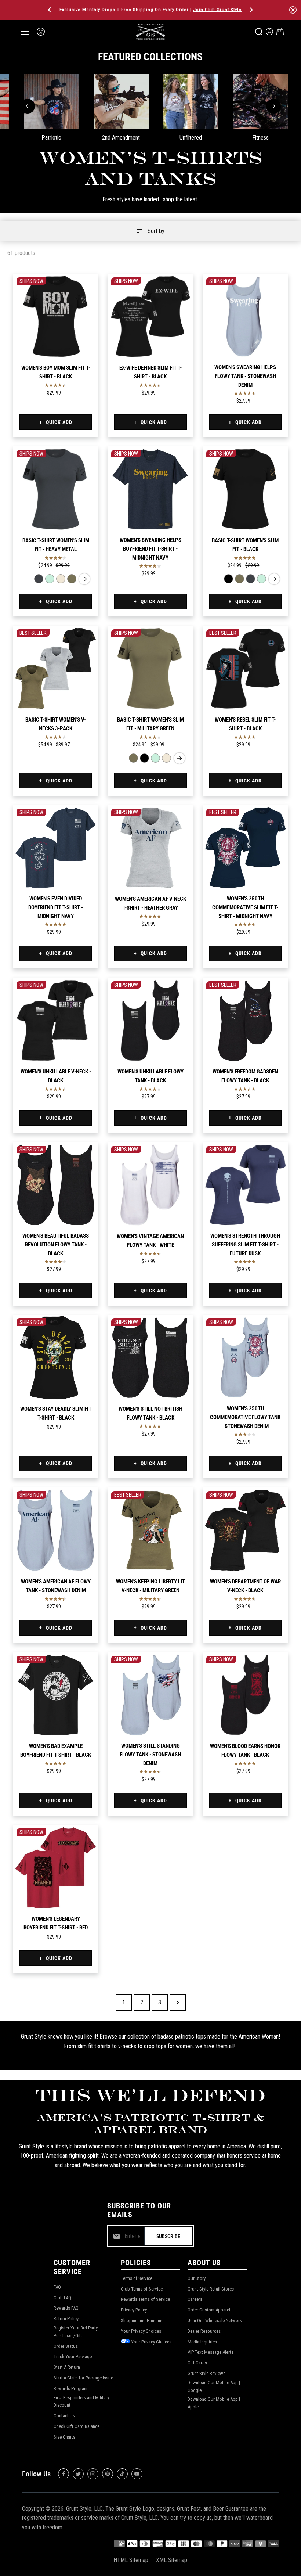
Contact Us (64, 2416)
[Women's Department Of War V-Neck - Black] (245, 1530)
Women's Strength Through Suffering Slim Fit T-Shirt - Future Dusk (245, 1245)
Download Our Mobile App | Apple (214, 2403)
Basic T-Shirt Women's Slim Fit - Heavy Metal (56, 545)
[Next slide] (84, 579)
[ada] (41, 32)
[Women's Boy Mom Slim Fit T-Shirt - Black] (56, 316)
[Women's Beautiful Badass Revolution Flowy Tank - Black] (56, 1185)
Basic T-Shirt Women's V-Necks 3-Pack (56, 724)
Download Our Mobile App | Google (214, 2386)
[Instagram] (93, 2474)
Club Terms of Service (142, 2289)
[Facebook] (64, 2474)
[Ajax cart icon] (280, 32)
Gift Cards (197, 2363)
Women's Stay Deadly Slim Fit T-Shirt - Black (56, 1413)
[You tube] (137, 2474)
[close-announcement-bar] (293, 10)
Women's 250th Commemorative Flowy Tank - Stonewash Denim (245, 1417)
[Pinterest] (108, 2474)
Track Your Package (73, 2356)
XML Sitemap (172, 2560)
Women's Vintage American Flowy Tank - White (150, 1241)
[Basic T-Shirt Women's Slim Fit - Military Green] (72, 579)
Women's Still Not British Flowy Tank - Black (150, 1413)
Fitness (260, 138)
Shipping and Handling (142, 2320)
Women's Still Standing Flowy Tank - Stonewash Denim (150, 1755)
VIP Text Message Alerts (211, 2352)
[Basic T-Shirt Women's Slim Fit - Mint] (50, 579)
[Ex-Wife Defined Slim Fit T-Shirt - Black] (150, 316)
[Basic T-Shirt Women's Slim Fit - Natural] (61, 579)
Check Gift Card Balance (77, 2426)
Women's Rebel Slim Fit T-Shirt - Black (245, 724)
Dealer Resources (204, 2331)
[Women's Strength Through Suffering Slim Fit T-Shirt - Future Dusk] (245, 1185)
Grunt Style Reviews (206, 2373)
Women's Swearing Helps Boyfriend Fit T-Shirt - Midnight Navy (150, 549)
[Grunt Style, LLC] (150, 31)
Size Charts (64, 2437)
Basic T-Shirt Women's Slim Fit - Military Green (150, 724)
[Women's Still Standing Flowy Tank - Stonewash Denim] (150, 1695)
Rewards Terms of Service (145, 2299)
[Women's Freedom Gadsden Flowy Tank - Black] (245, 1020)
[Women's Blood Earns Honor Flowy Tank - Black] (245, 1695)
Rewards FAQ (66, 2308)
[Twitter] (78, 2474)
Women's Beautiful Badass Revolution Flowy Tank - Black (56, 1245)
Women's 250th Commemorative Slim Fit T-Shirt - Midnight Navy (245, 907)
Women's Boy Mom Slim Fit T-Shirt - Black (56, 372)
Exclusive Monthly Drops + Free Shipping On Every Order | (150, 10)
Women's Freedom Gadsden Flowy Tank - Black (245, 1076)
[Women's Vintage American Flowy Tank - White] (150, 1185)
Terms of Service (137, 2278)
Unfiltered (191, 138)
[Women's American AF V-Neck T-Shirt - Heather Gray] (150, 848)
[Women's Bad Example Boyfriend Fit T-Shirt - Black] (56, 1695)
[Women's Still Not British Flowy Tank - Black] (150, 1358)
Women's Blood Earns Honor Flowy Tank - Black (245, 1751)
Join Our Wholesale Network (215, 2320)
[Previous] (50, 10)
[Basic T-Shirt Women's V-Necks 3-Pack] (56, 668)
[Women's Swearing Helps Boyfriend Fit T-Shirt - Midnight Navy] (150, 489)
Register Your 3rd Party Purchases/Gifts (76, 2332)
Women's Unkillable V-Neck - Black (56, 1076)
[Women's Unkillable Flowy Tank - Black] (150, 1020)
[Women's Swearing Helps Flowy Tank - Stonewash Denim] (245, 316)
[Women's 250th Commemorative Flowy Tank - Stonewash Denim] (245, 1358)
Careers (195, 2299)
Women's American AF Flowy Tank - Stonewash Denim (56, 1586)
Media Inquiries (202, 2342)
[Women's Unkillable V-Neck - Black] (56, 1020)
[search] (259, 32)
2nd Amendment (121, 138)
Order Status (66, 2346)
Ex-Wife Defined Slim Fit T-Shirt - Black (150, 372)
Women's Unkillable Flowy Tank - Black (150, 1076)
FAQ (57, 2287)
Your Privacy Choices (141, 2331)
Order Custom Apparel (209, 2310)
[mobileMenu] (25, 32)
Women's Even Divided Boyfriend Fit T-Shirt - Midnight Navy (56, 907)
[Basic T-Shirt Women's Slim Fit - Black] (245, 489)
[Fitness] (261, 102)
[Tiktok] (122, 2474)
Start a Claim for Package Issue (83, 2378)
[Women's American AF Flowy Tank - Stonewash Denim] (56, 1530)
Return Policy (66, 2319)
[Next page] (178, 2003)
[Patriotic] (51, 102)
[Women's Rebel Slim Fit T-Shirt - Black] (245, 668)
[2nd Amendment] (121, 102)
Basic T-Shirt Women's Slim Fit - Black (245, 545)
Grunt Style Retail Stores (211, 2289)
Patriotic (51, 138)
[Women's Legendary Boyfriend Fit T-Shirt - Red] (56, 1868)
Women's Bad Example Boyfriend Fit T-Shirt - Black (56, 1751)
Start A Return (67, 2367)
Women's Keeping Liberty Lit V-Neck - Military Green (150, 1586)
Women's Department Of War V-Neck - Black (245, 1586)
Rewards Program (70, 2388)
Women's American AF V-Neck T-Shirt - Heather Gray (150, 903)
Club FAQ (62, 2298)
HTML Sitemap (131, 2560)
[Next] (251, 10)
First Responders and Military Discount (81, 2401)
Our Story (197, 2278)
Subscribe (168, 2236)
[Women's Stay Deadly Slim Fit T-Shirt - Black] (56, 1358)
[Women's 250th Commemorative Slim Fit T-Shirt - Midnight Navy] (245, 848)
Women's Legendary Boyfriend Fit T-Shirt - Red (56, 1923)
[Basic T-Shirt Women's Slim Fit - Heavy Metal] (56, 489)
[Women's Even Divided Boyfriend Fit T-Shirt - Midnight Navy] (56, 848)
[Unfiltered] (191, 102)
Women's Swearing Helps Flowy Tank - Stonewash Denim (245, 376)
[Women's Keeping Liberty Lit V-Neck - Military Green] (150, 1530)
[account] (269, 32)
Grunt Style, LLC (84, 2509)
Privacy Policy (134, 2310)
